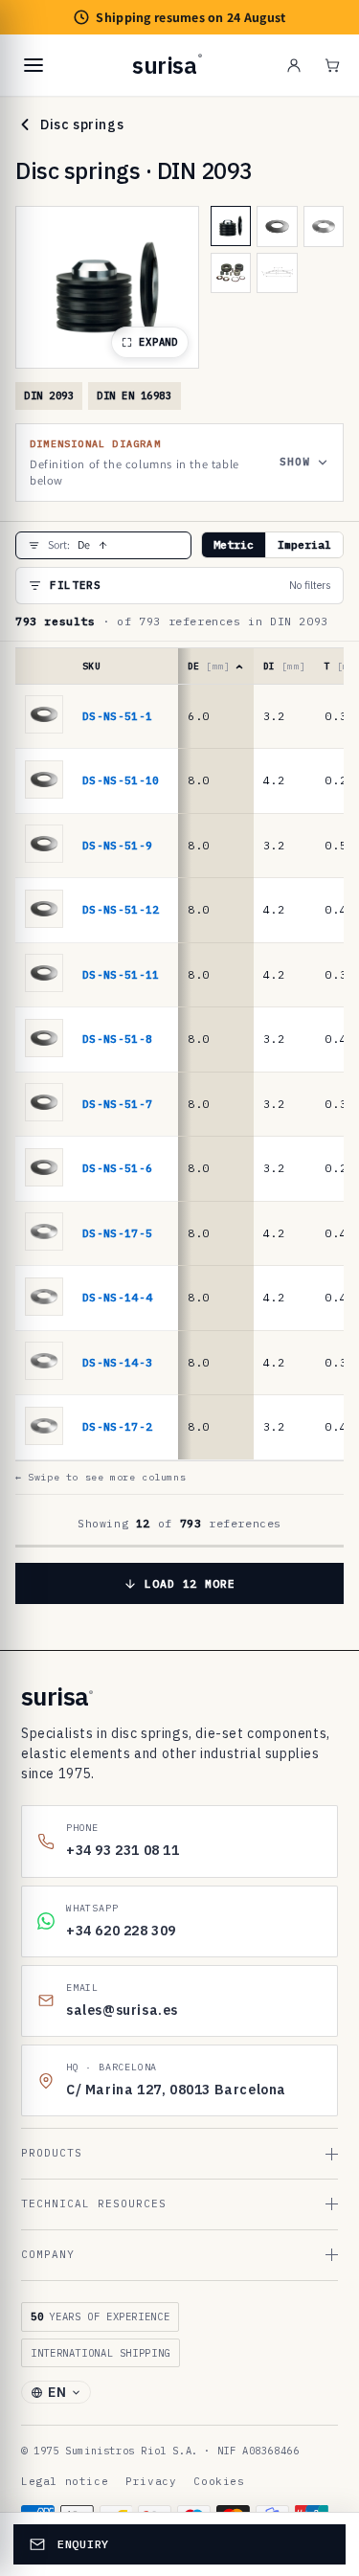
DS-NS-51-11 (121, 974)
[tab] (231, 226)
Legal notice (65, 2481)
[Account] (294, 65)
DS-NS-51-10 (121, 780)
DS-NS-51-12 (121, 909)
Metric (234, 544)
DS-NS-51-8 (117, 1039)
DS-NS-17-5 (117, 1233)
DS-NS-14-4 (117, 1297)
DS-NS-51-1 (117, 716)
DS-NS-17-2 (117, 1426)
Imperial (304, 544)
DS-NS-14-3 (117, 1362)
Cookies (219, 2481)
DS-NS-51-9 (117, 845)
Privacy (151, 2481)
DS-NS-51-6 (117, 1168)
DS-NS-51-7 (117, 1104)
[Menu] (34, 65)
